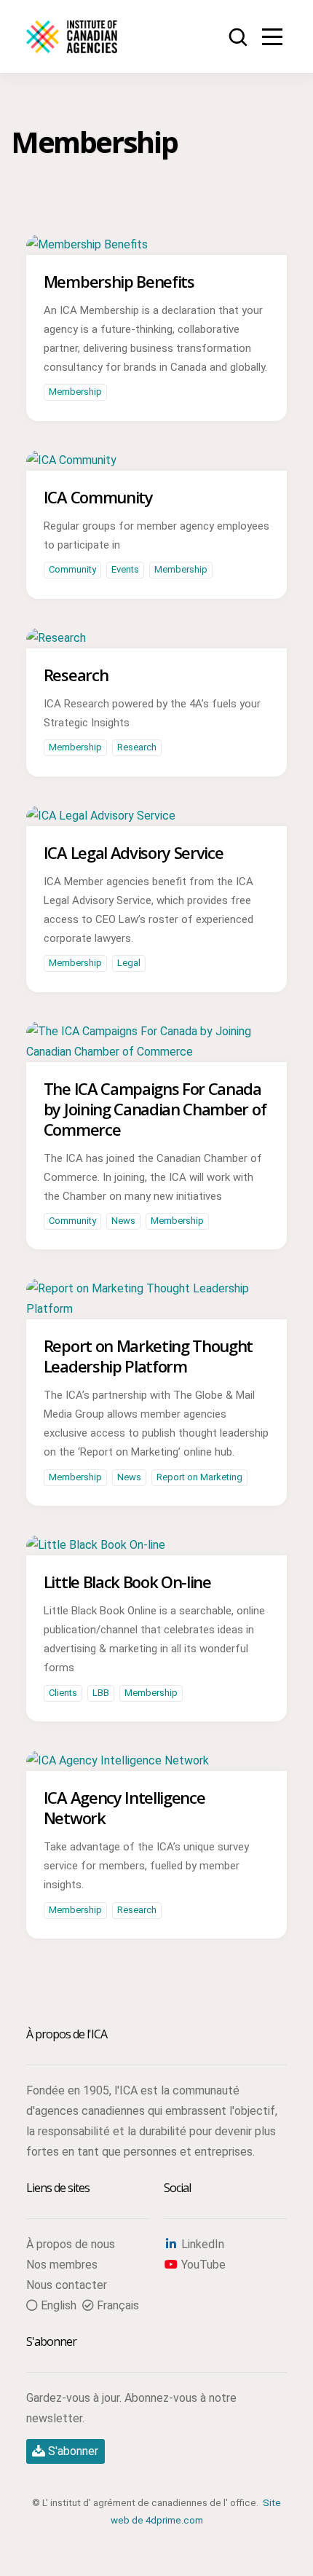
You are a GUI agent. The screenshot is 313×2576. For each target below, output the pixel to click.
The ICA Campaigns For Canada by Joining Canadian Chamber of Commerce (155, 1109)
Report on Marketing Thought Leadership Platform (148, 1356)
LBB (101, 1693)
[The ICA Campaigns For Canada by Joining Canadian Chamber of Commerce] (156, 1052)
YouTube (202, 2265)
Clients (63, 1693)
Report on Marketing (199, 1477)
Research (76, 675)
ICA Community (98, 497)
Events (125, 569)
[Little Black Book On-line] (96, 1545)
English (57, 2305)
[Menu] (272, 36)
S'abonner (72, 2451)
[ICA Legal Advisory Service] (101, 816)
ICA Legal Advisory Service (134, 852)
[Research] (56, 638)
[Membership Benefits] (87, 244)
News (123, 1221)
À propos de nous (71, 2244)
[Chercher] (239, 38)
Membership (75, 392)
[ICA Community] (71, 460)
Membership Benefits (119, 281)
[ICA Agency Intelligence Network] (118, 1760)
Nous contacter (67, 2285)
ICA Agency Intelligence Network (124, 1807)
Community (72, 569)
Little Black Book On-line (127, 1582)
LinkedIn (201, 2244)
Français (116, 2305)
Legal (129, 963)
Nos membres (62, 2265)
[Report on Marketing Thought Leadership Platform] (156, 1309)
